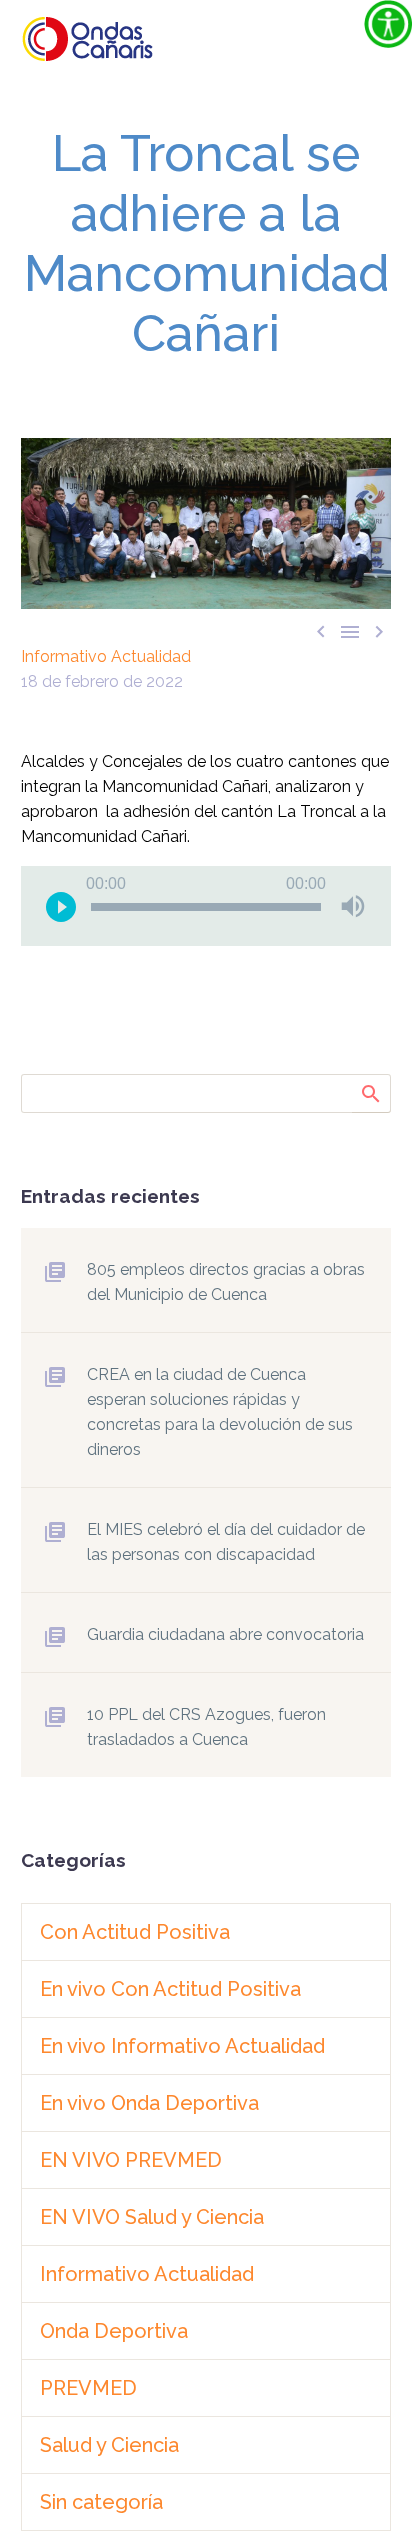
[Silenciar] (353, 906)
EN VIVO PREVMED (131, 2160)
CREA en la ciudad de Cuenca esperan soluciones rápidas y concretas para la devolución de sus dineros (220, 1412)
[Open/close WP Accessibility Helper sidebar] (388, 24)
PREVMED (88, 2388)
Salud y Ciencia (109, 2445)
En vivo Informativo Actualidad (182, 2046)
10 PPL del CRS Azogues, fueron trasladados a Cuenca (206, 1727)
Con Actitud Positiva (135, 1932)
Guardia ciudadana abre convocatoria (225, 1634)
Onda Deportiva (114, 2331)
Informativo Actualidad (106, 656)
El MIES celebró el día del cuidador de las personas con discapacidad (226, 1542)
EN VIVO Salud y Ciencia (152, 2217)
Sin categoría (101, 2502)
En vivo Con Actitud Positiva (170, 1989)
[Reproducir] (61, 906)
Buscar (369, 1093)
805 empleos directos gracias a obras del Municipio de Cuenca (226, 1282)
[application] (206, 906)
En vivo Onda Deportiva (149, 2103)
